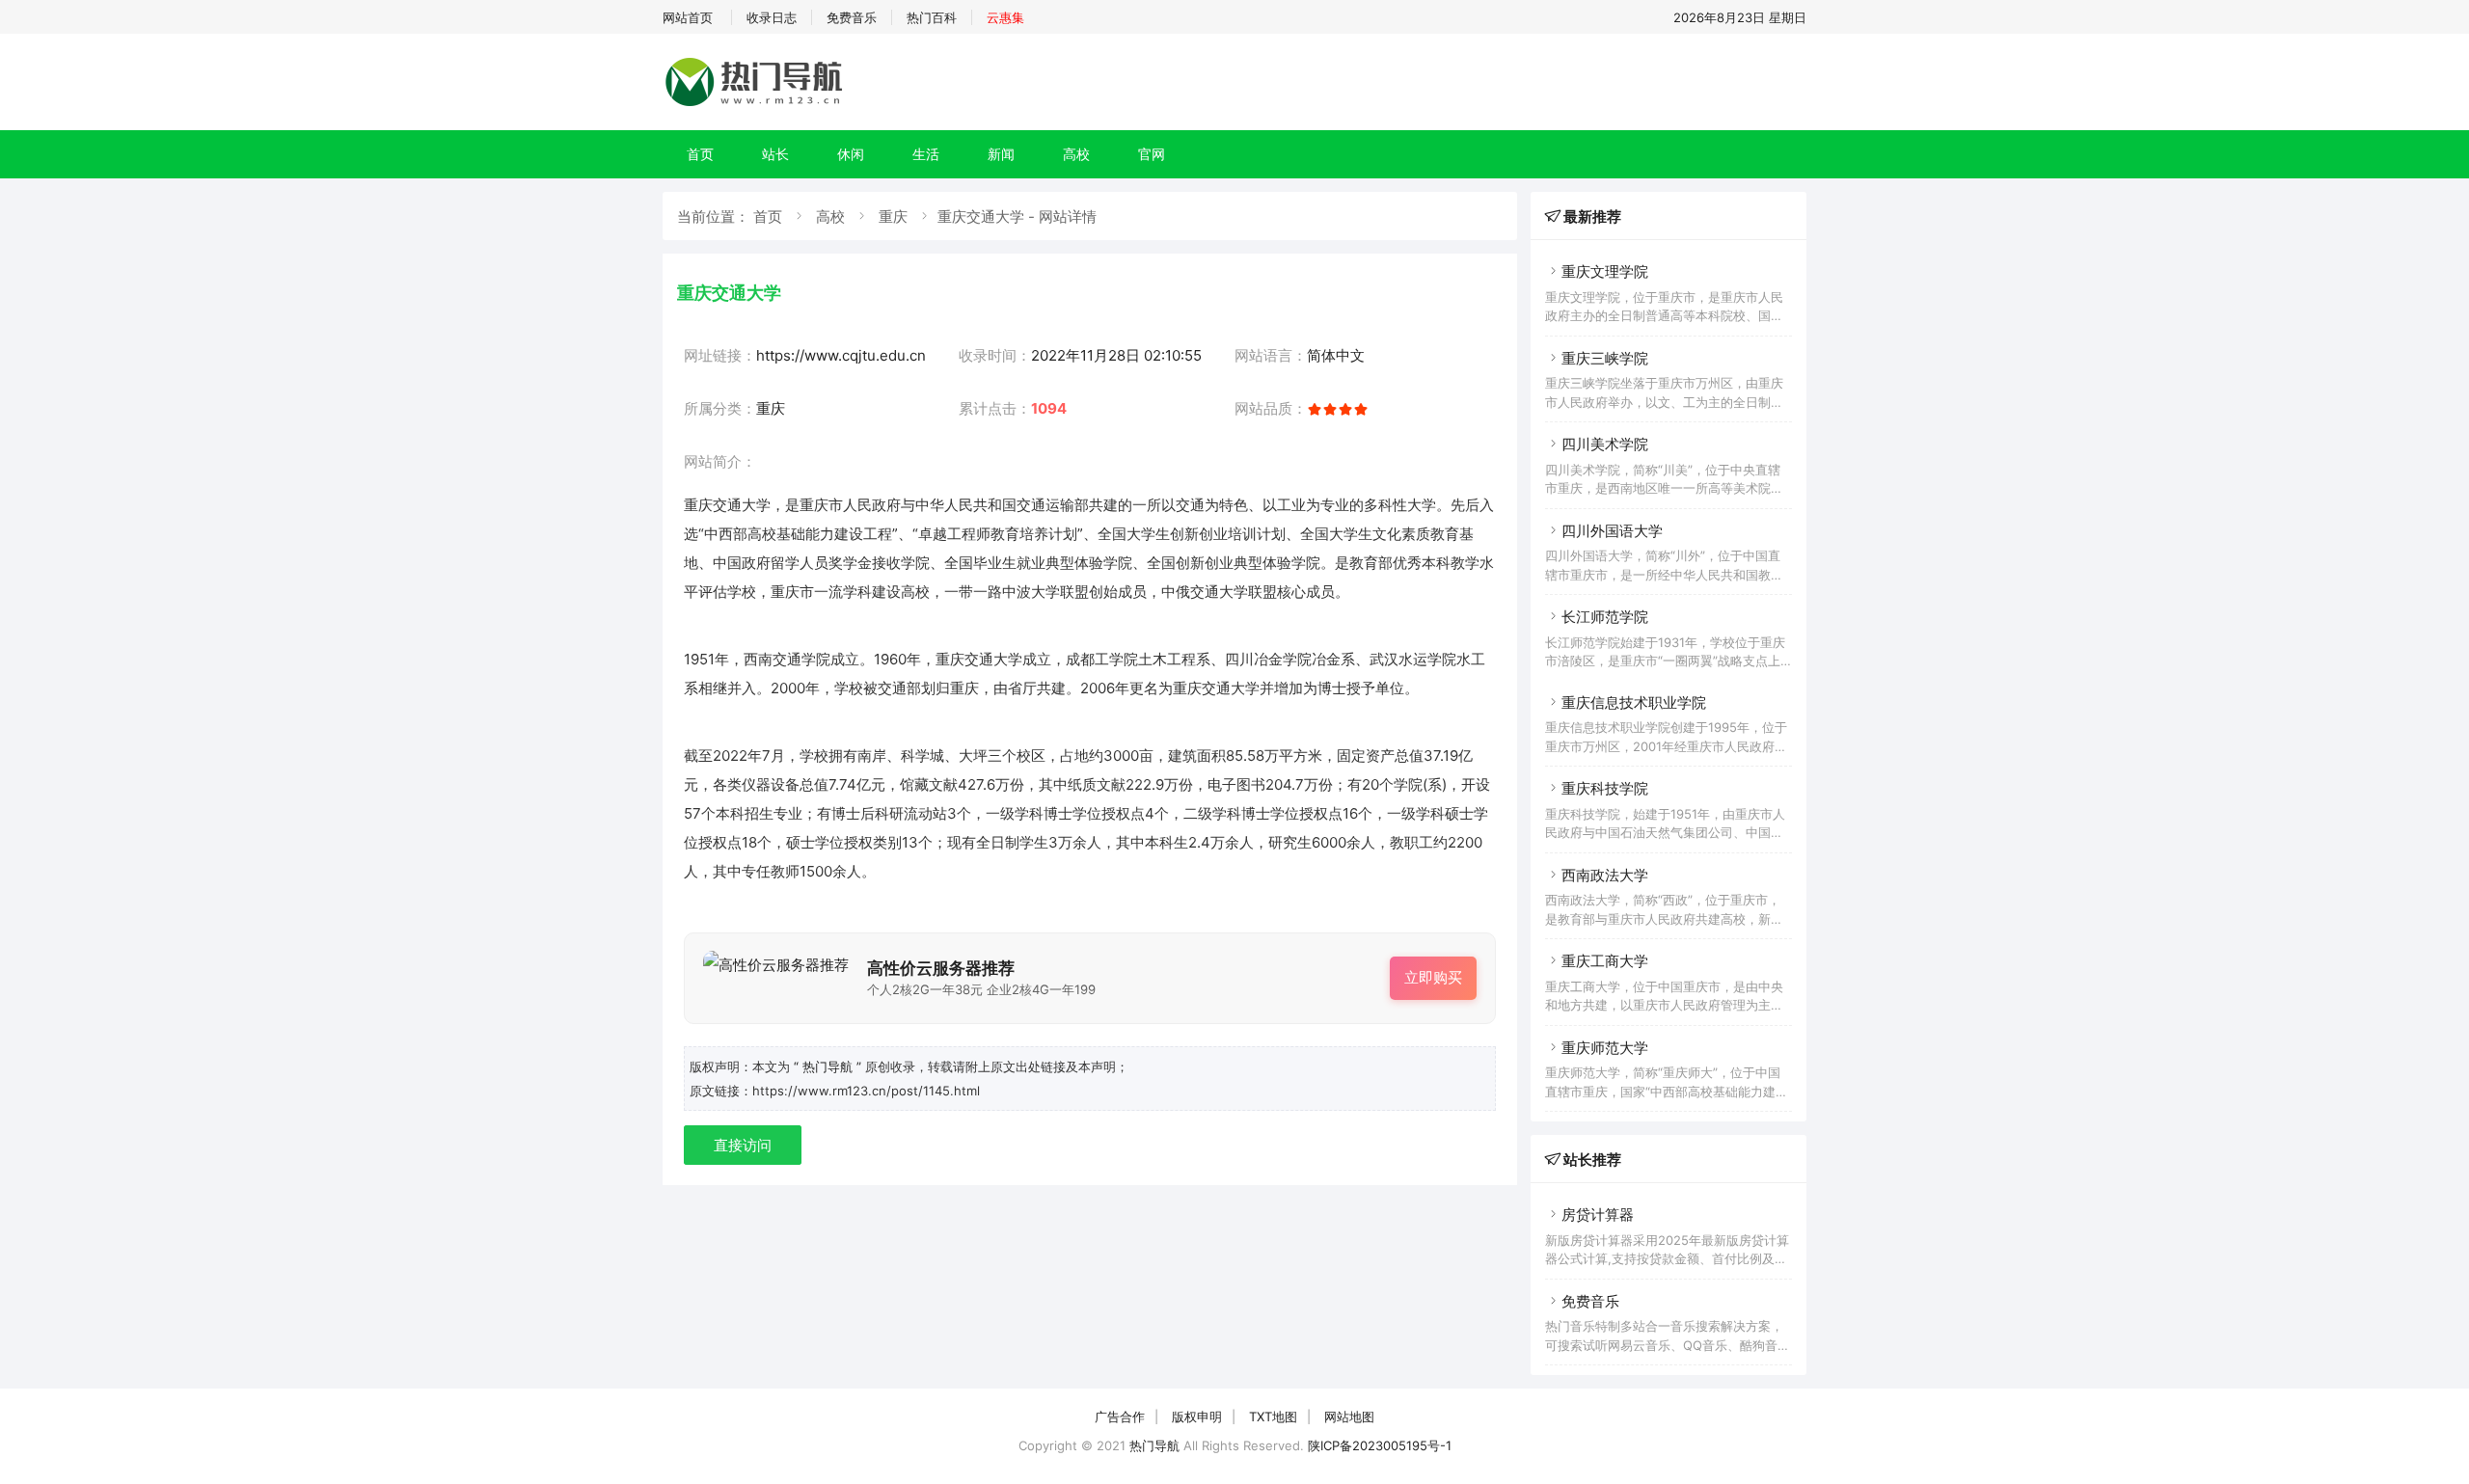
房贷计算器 (1598, 1214)
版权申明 (1197, 1417)
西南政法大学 (1605, 875)
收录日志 (772, 17)
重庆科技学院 (1605, 788)
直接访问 (743, 1145)
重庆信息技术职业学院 (1634, 702)
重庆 (893, 216)
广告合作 (1120, 1417)
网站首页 (688, 17)
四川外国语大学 (1612, 531)
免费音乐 (852, 17)
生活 (926, 154)
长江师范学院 (1605, 617)
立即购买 (1433, 977)
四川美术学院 (1605, 444)
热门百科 (932, 17)
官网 (1152, 154)
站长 (775, 154)
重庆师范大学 (1605, 1048)
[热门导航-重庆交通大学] (757, 106)
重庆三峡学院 (1605, 358)
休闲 (851, 154)
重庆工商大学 (1605, 961)
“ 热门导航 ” (829, 1066)
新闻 (1001, 154)
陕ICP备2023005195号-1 (1380, 1445)
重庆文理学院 (1605, 271)
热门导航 (1154, 1445)
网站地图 (1349, 1417)
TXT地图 (1273, 1417)
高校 (1076, 154)
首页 (700, 154)
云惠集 (1005, 17)
